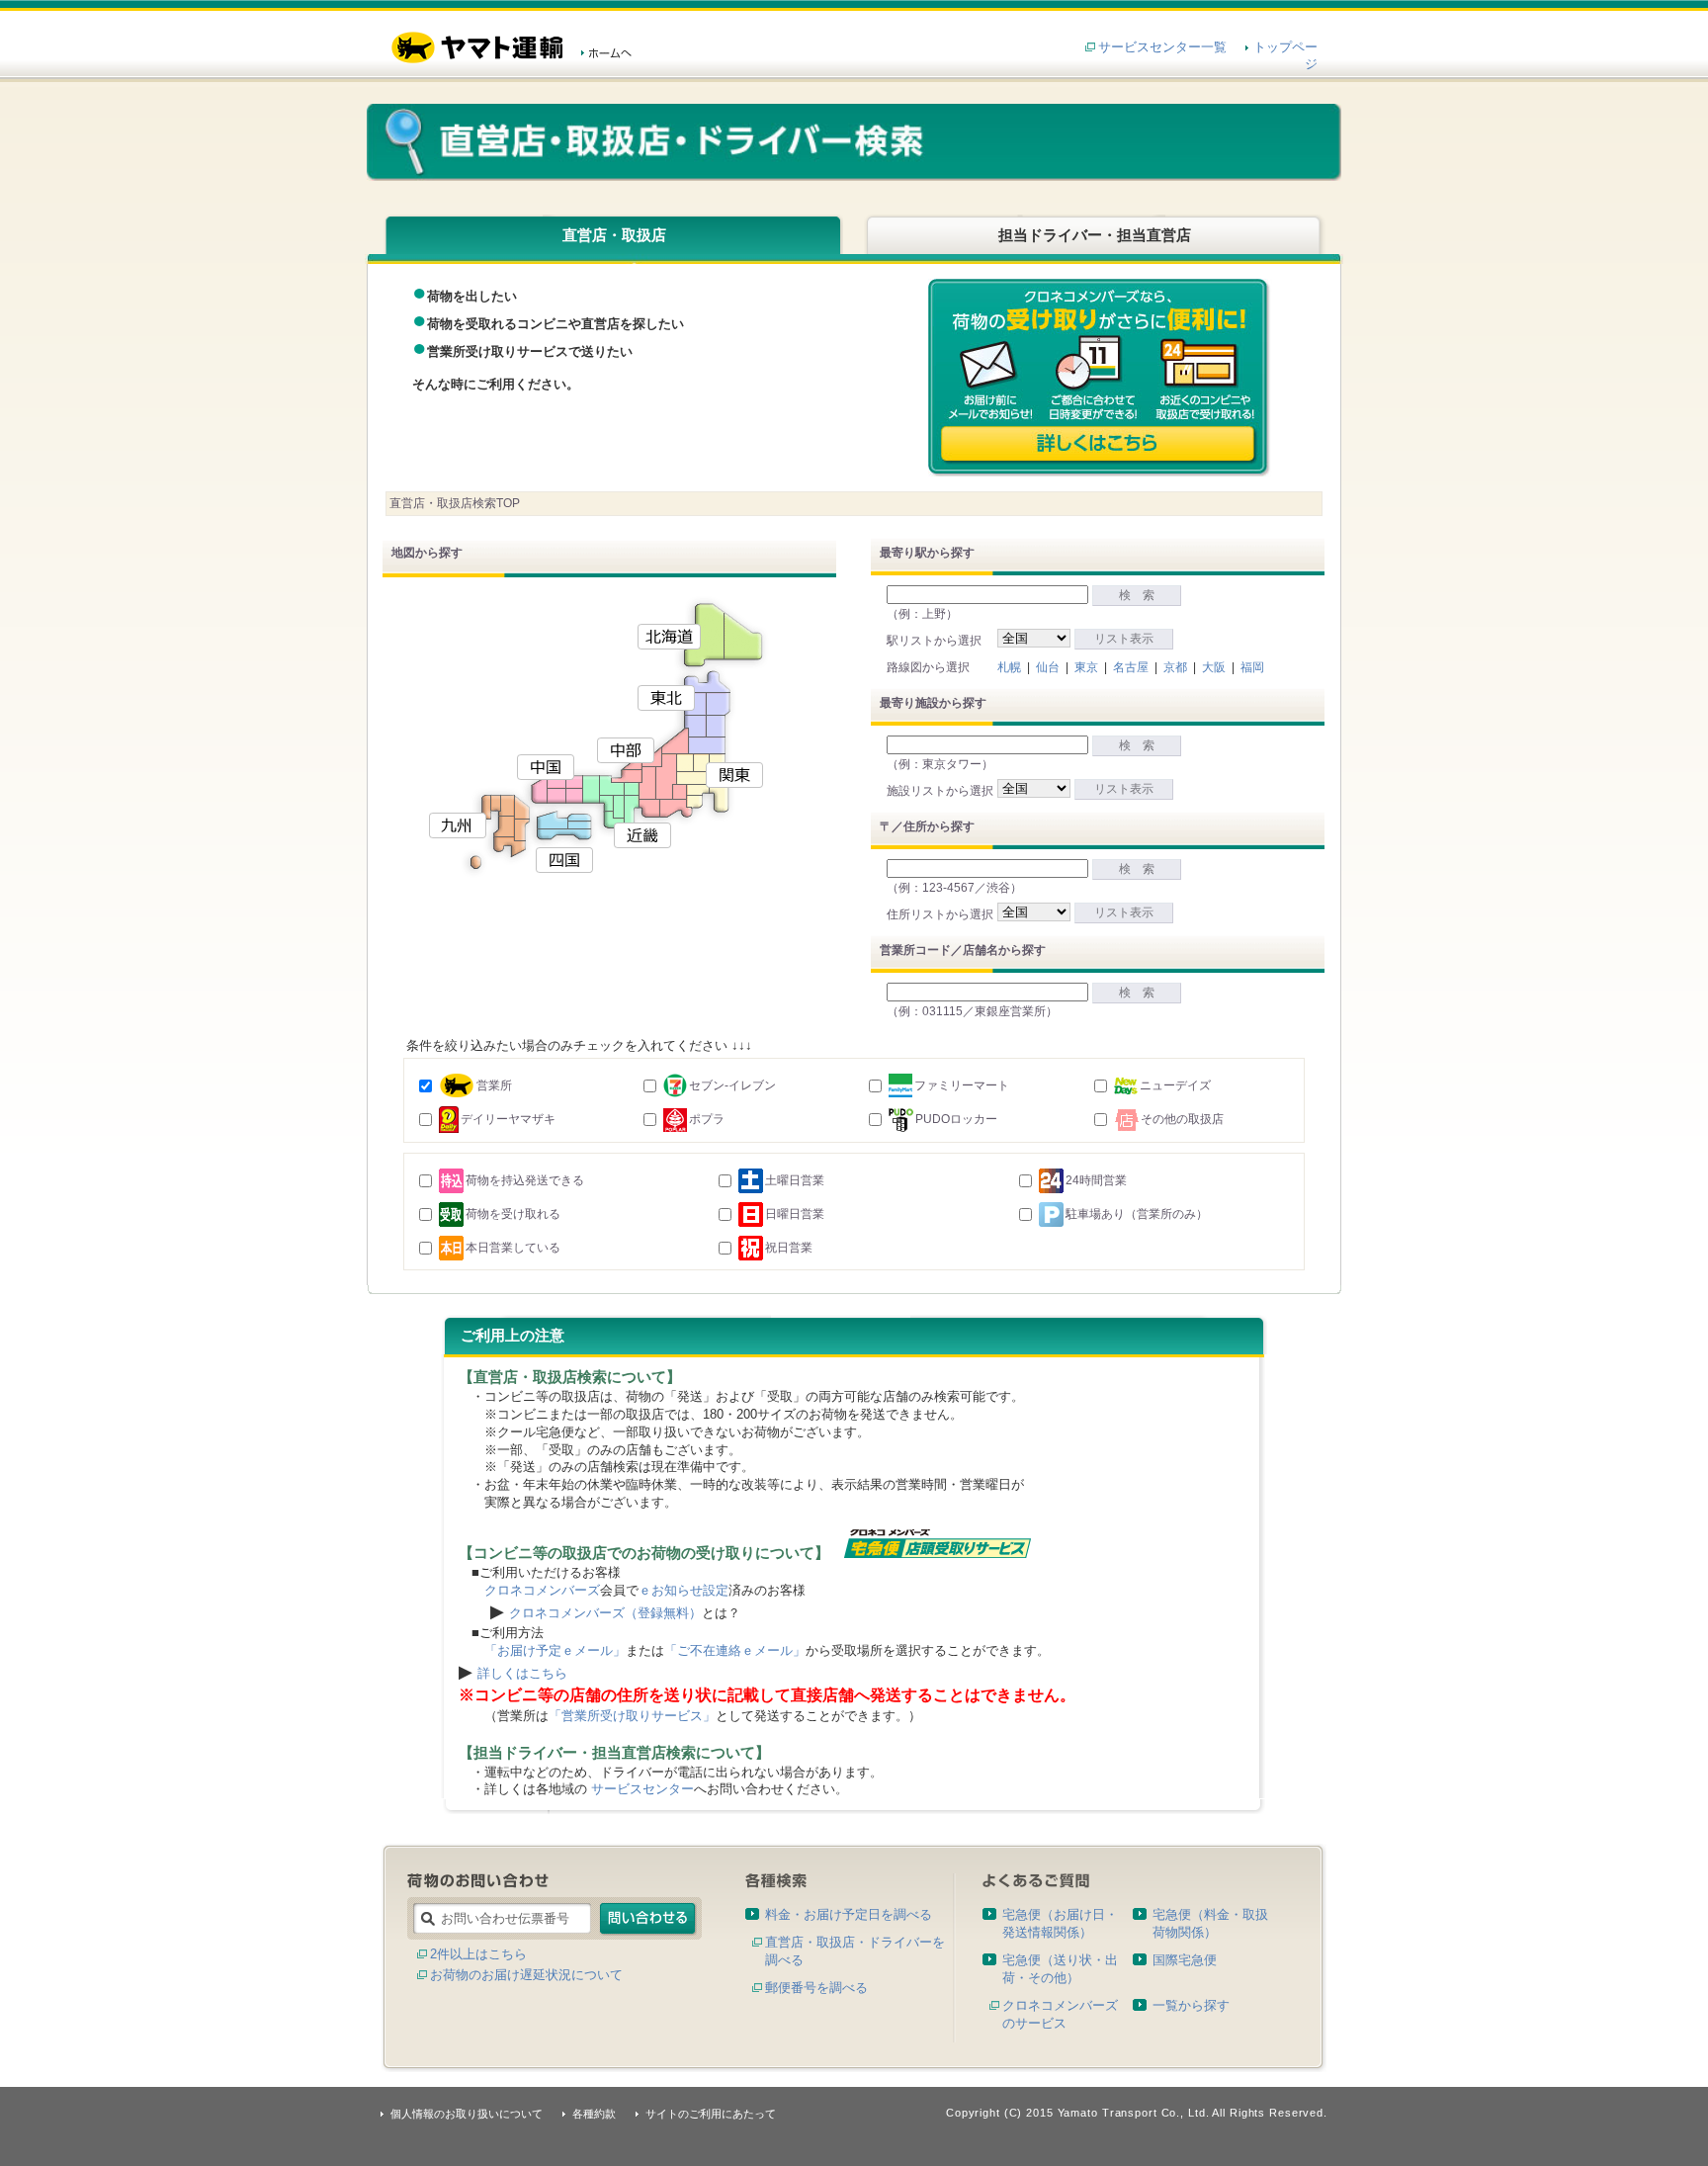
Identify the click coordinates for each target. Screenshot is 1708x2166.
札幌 (1009, 667)
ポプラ (707, 1119)
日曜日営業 (795, 1214)
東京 (1086, 667)
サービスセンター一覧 (1162, 47)
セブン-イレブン (732, 1085)
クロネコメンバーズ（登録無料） (605, 1613)
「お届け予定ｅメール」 (555, 1650)
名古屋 (1131, 667)
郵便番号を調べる (816, 1988)
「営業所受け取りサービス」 (632, 1716)
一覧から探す (1191, 2005)
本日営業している (513, 1248)
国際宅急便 (1185, 1960)
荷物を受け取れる (513, 1214)
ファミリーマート (962, 1085)
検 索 (1137, 595)
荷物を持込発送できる (525, 1180)
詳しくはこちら (522, 1673)
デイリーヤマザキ (508, 1119)
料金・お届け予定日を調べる (849, 1914)
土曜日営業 (795, 1180)
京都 (1175, 667)
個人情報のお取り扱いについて (467, 2114)
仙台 (1048, 667)
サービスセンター (642, 1789)
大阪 (1214, 667)
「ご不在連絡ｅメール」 (735, 1650)
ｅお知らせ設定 (683, 1590)
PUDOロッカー (956, 1119)
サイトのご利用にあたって (711, 2114)
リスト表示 (1124, 639)
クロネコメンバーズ (542, 1590)
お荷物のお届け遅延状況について (526, 1975)
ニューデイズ (1175, 1085)
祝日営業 (789, 1248)
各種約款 (594, 2114)
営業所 (494, 1085)
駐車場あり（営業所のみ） (1137, 1214)
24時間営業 (1096, 1180)
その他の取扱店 (1182, 1119)
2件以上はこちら (478, 1954)
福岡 (1252, 667)
